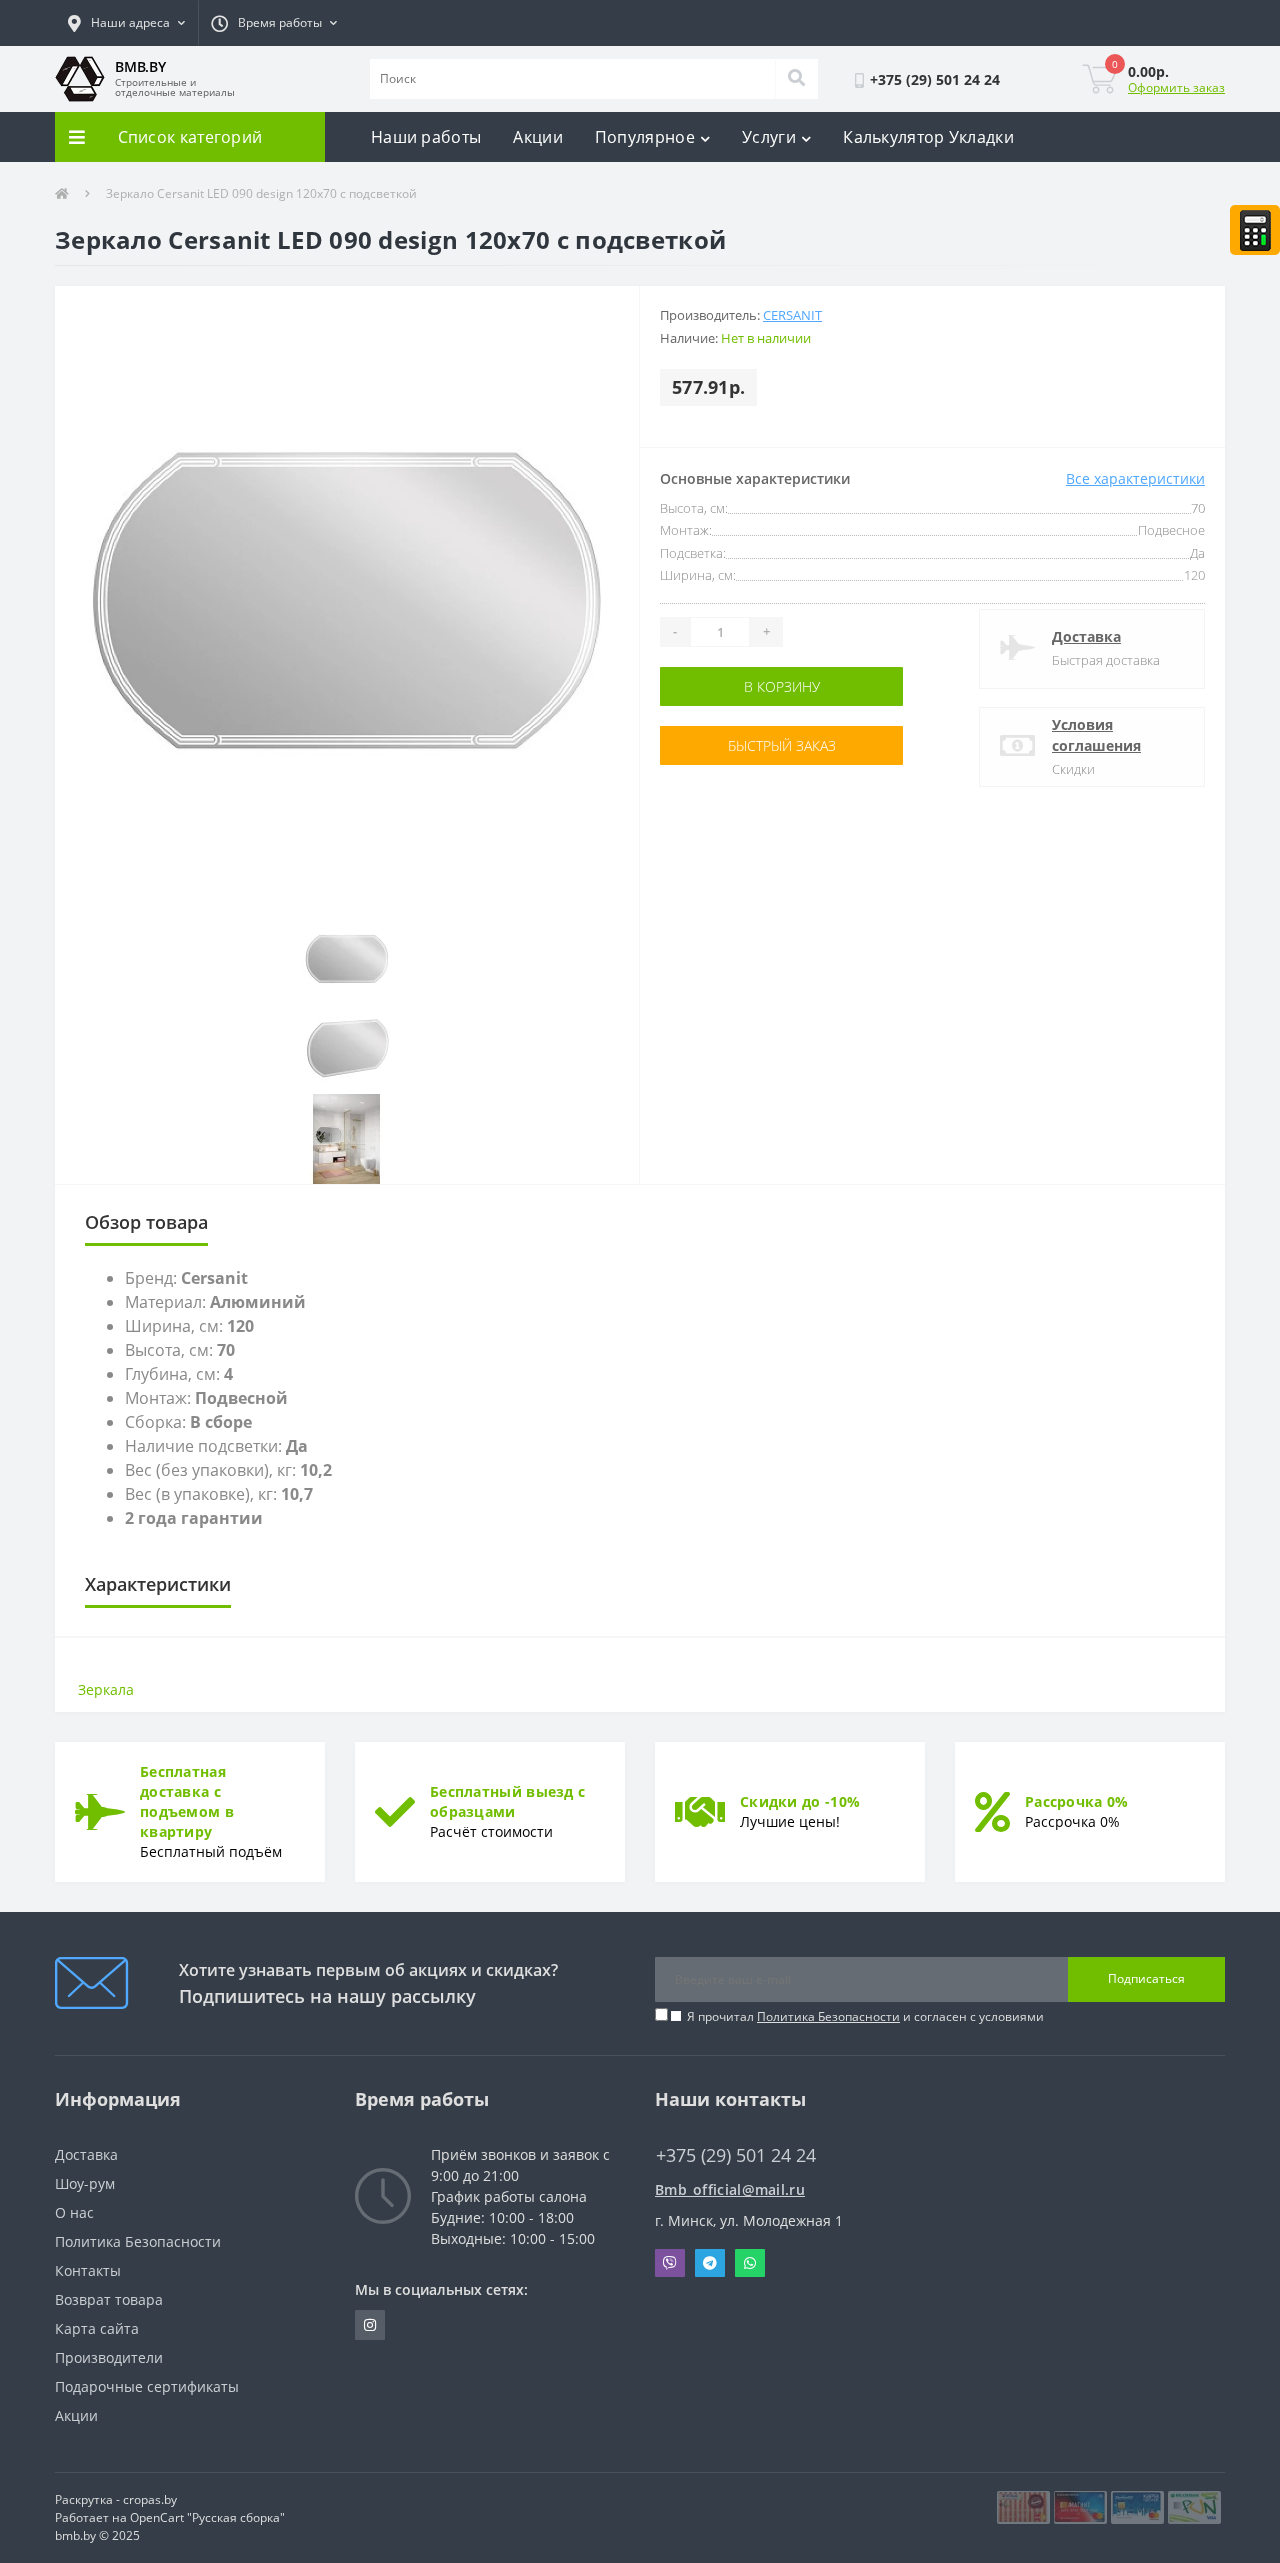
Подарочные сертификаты (147, 2386)
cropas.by (150, 2499)
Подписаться (1146, 1978)
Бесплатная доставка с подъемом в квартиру (187, 1801)
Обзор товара (146, 1222)
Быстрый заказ (723, 745)
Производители (109, 2357)
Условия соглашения (1096, 735)
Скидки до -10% (800, 1801)
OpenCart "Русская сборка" (207, 2517)
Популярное (645, 137)
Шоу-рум (85, 2183)
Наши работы (426, 137)
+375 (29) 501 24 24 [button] (736, 2155)
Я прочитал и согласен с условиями (865, 2016)
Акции (538, 137)
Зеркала (106, 1689)
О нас (74, 2212)
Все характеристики (1135, 478)
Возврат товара (109, 2299)
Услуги (769, 137)
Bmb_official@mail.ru (730, 2189)
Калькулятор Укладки (928, 137)
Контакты (88, 2270)
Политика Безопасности (828, 2016)
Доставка (1086, 636)
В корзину (723, 686)
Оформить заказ (1176, 87)
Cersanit (792, 315)
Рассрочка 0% (1077, 1801)
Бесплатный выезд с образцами (507, 1801)
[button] (126, 23)
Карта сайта (97, 2328)
